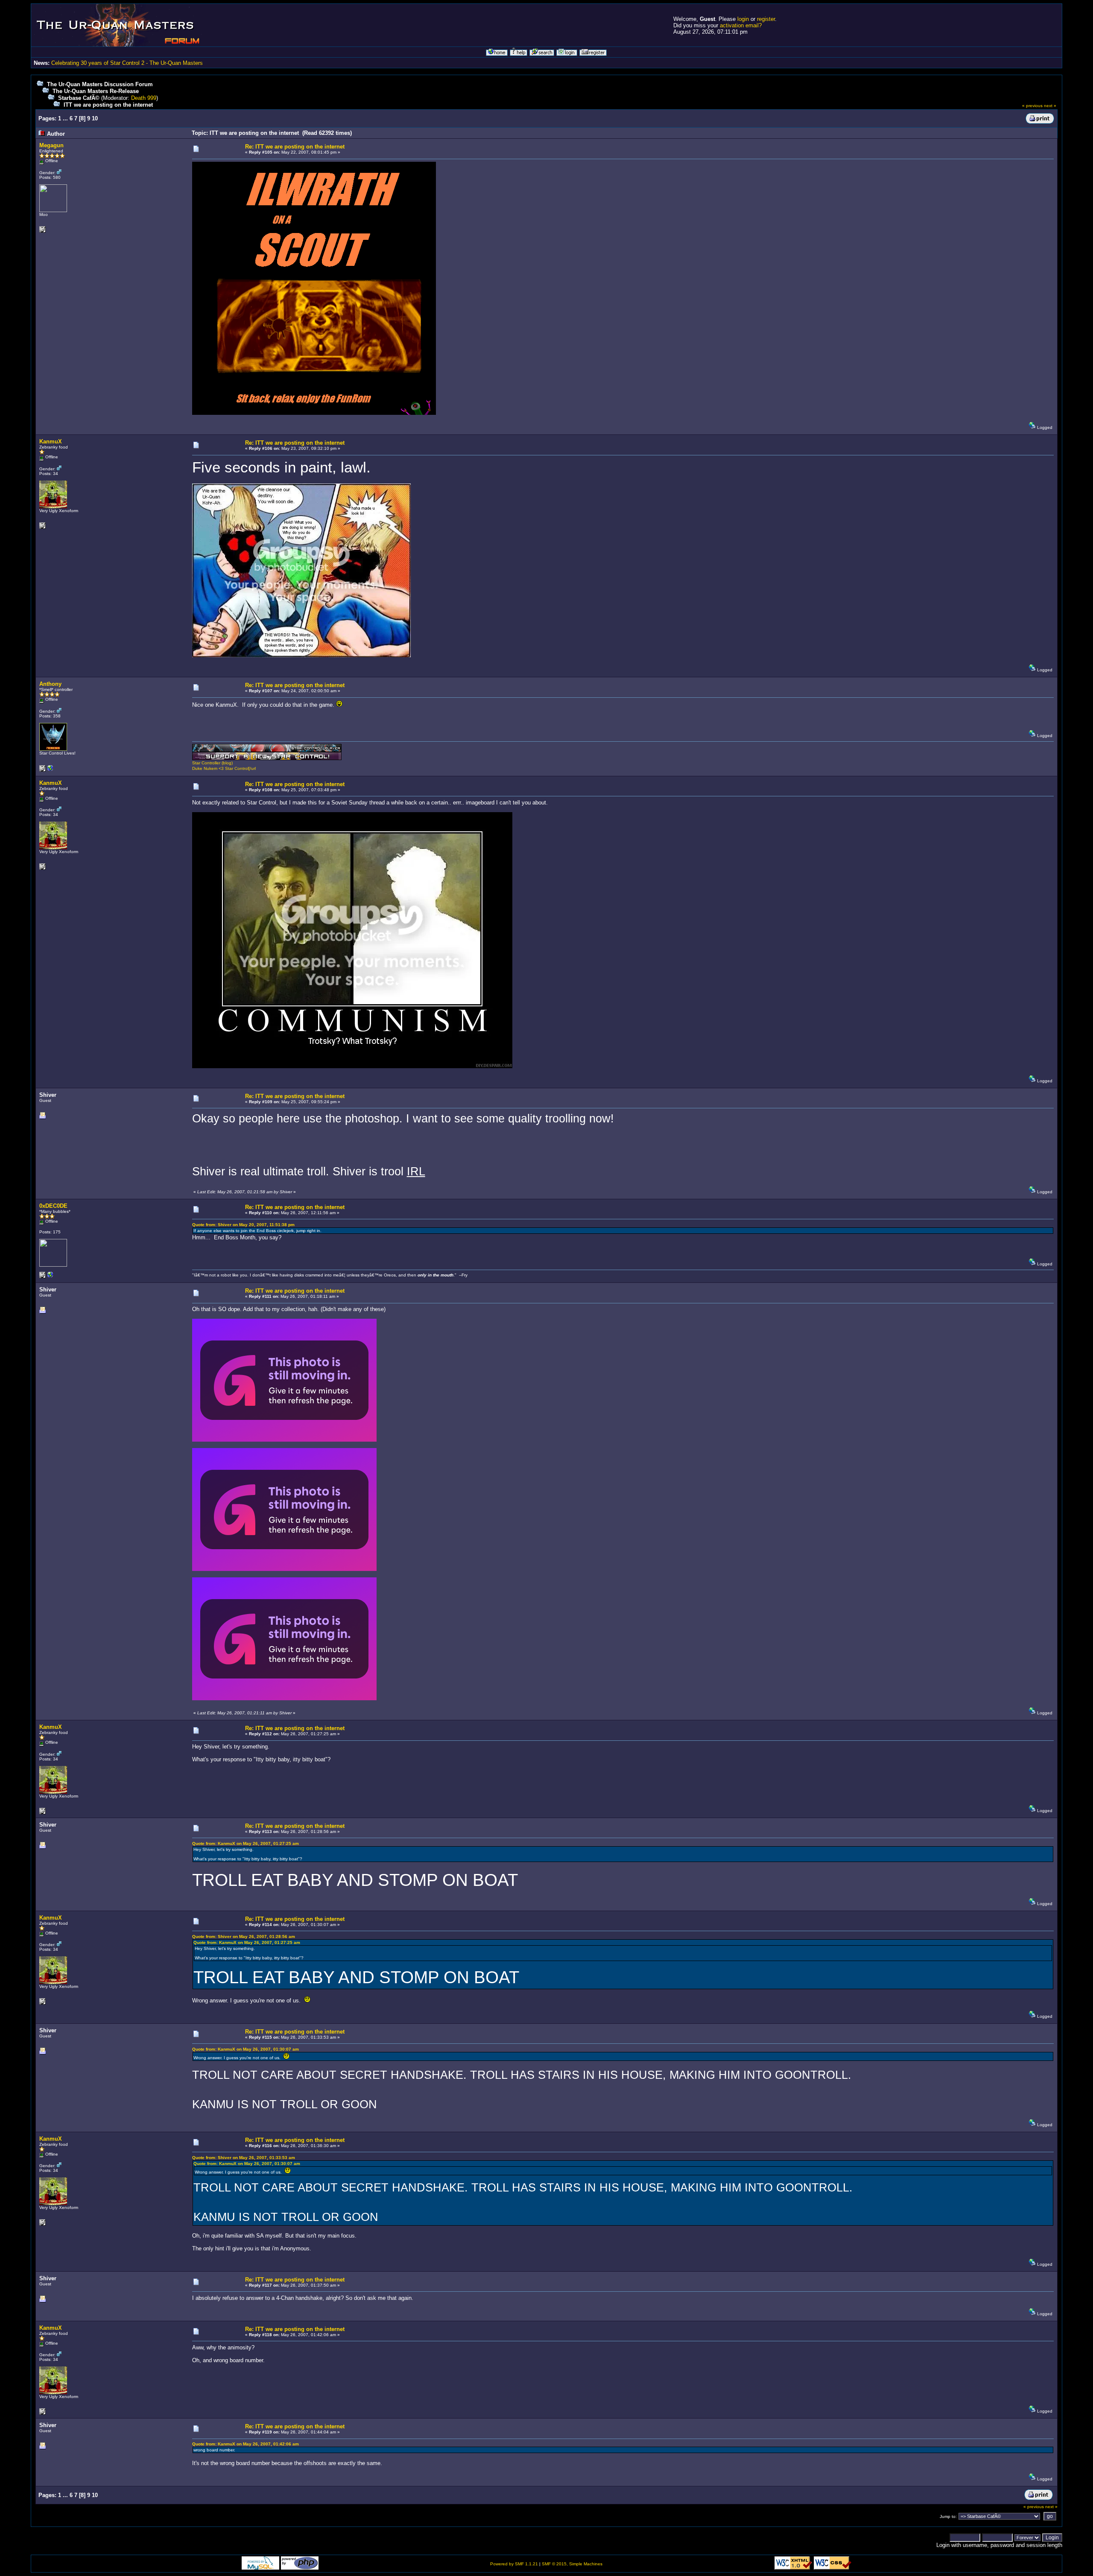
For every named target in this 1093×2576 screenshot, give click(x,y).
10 (95, 118)
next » (1050, 106)
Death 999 (144, 98)
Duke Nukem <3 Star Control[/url (224, 768)
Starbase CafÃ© (79, 98)
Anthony (50, 684)
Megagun (51, 145)
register (766, 19)
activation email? (741, 25)
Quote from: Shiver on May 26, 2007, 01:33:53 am (244, 2158)
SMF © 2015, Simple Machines (572, 2564)
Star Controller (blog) (212, 763)
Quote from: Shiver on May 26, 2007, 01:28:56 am (244, 1936)
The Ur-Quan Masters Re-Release (96, 91)
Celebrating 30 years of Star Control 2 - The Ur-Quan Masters (127, 63)
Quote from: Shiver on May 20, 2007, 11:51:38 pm (243, 1225)
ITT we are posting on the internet (108, 105)
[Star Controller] (50, 770)
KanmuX (51, 441)
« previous (1032, 106)
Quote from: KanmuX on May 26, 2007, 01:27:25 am (245, 1843)
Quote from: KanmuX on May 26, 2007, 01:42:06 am (245, 2444)
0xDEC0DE (53, 1206)
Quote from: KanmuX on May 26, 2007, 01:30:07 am (245, 2049)
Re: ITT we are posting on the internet (295, 147)
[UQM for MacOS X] (50, 1277)
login (743, 19)
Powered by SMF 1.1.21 (514, 2564)
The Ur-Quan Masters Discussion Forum (100, 84)
